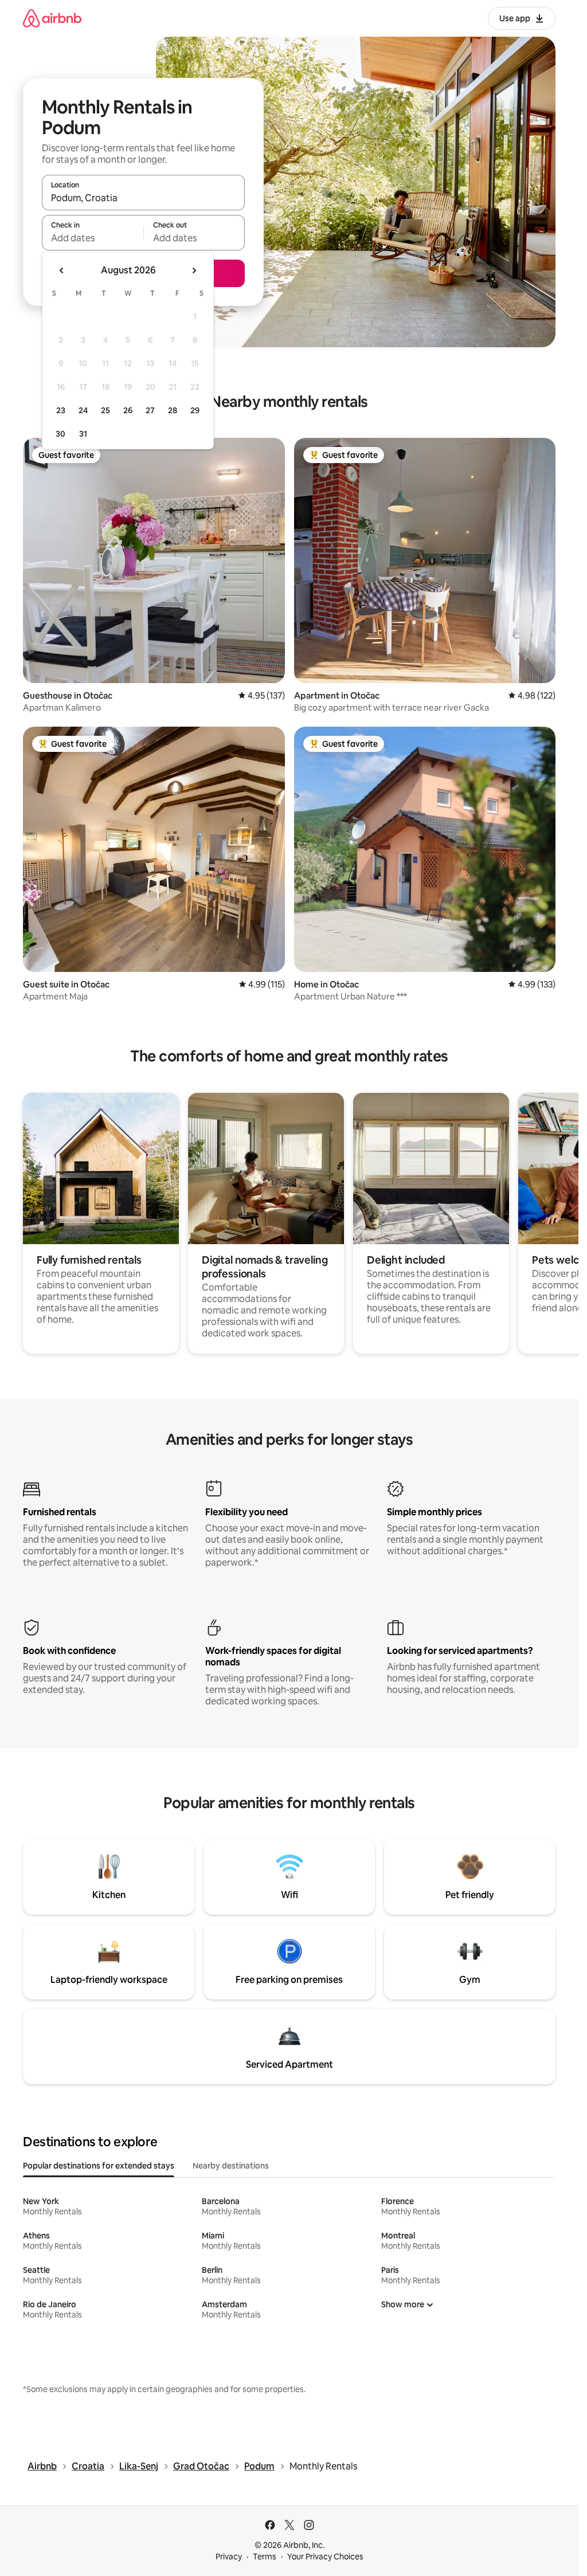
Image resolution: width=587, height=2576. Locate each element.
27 (150, 410)
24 (83, 410)
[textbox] (93, 238)
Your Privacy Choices (325, 2557)
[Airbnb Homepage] (52, 18)
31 (83, 434)
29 (195, 410)
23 (61, 410)
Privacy (229, 2557)
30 (60, 434)
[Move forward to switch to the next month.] (194, 270)
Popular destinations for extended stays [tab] (99, 2166)
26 (128, 410)
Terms (265, 2557)
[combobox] (143, 198)
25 (105, 410)
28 (173, 410)
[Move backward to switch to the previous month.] (62, 270)
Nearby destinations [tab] (231, 2166)
